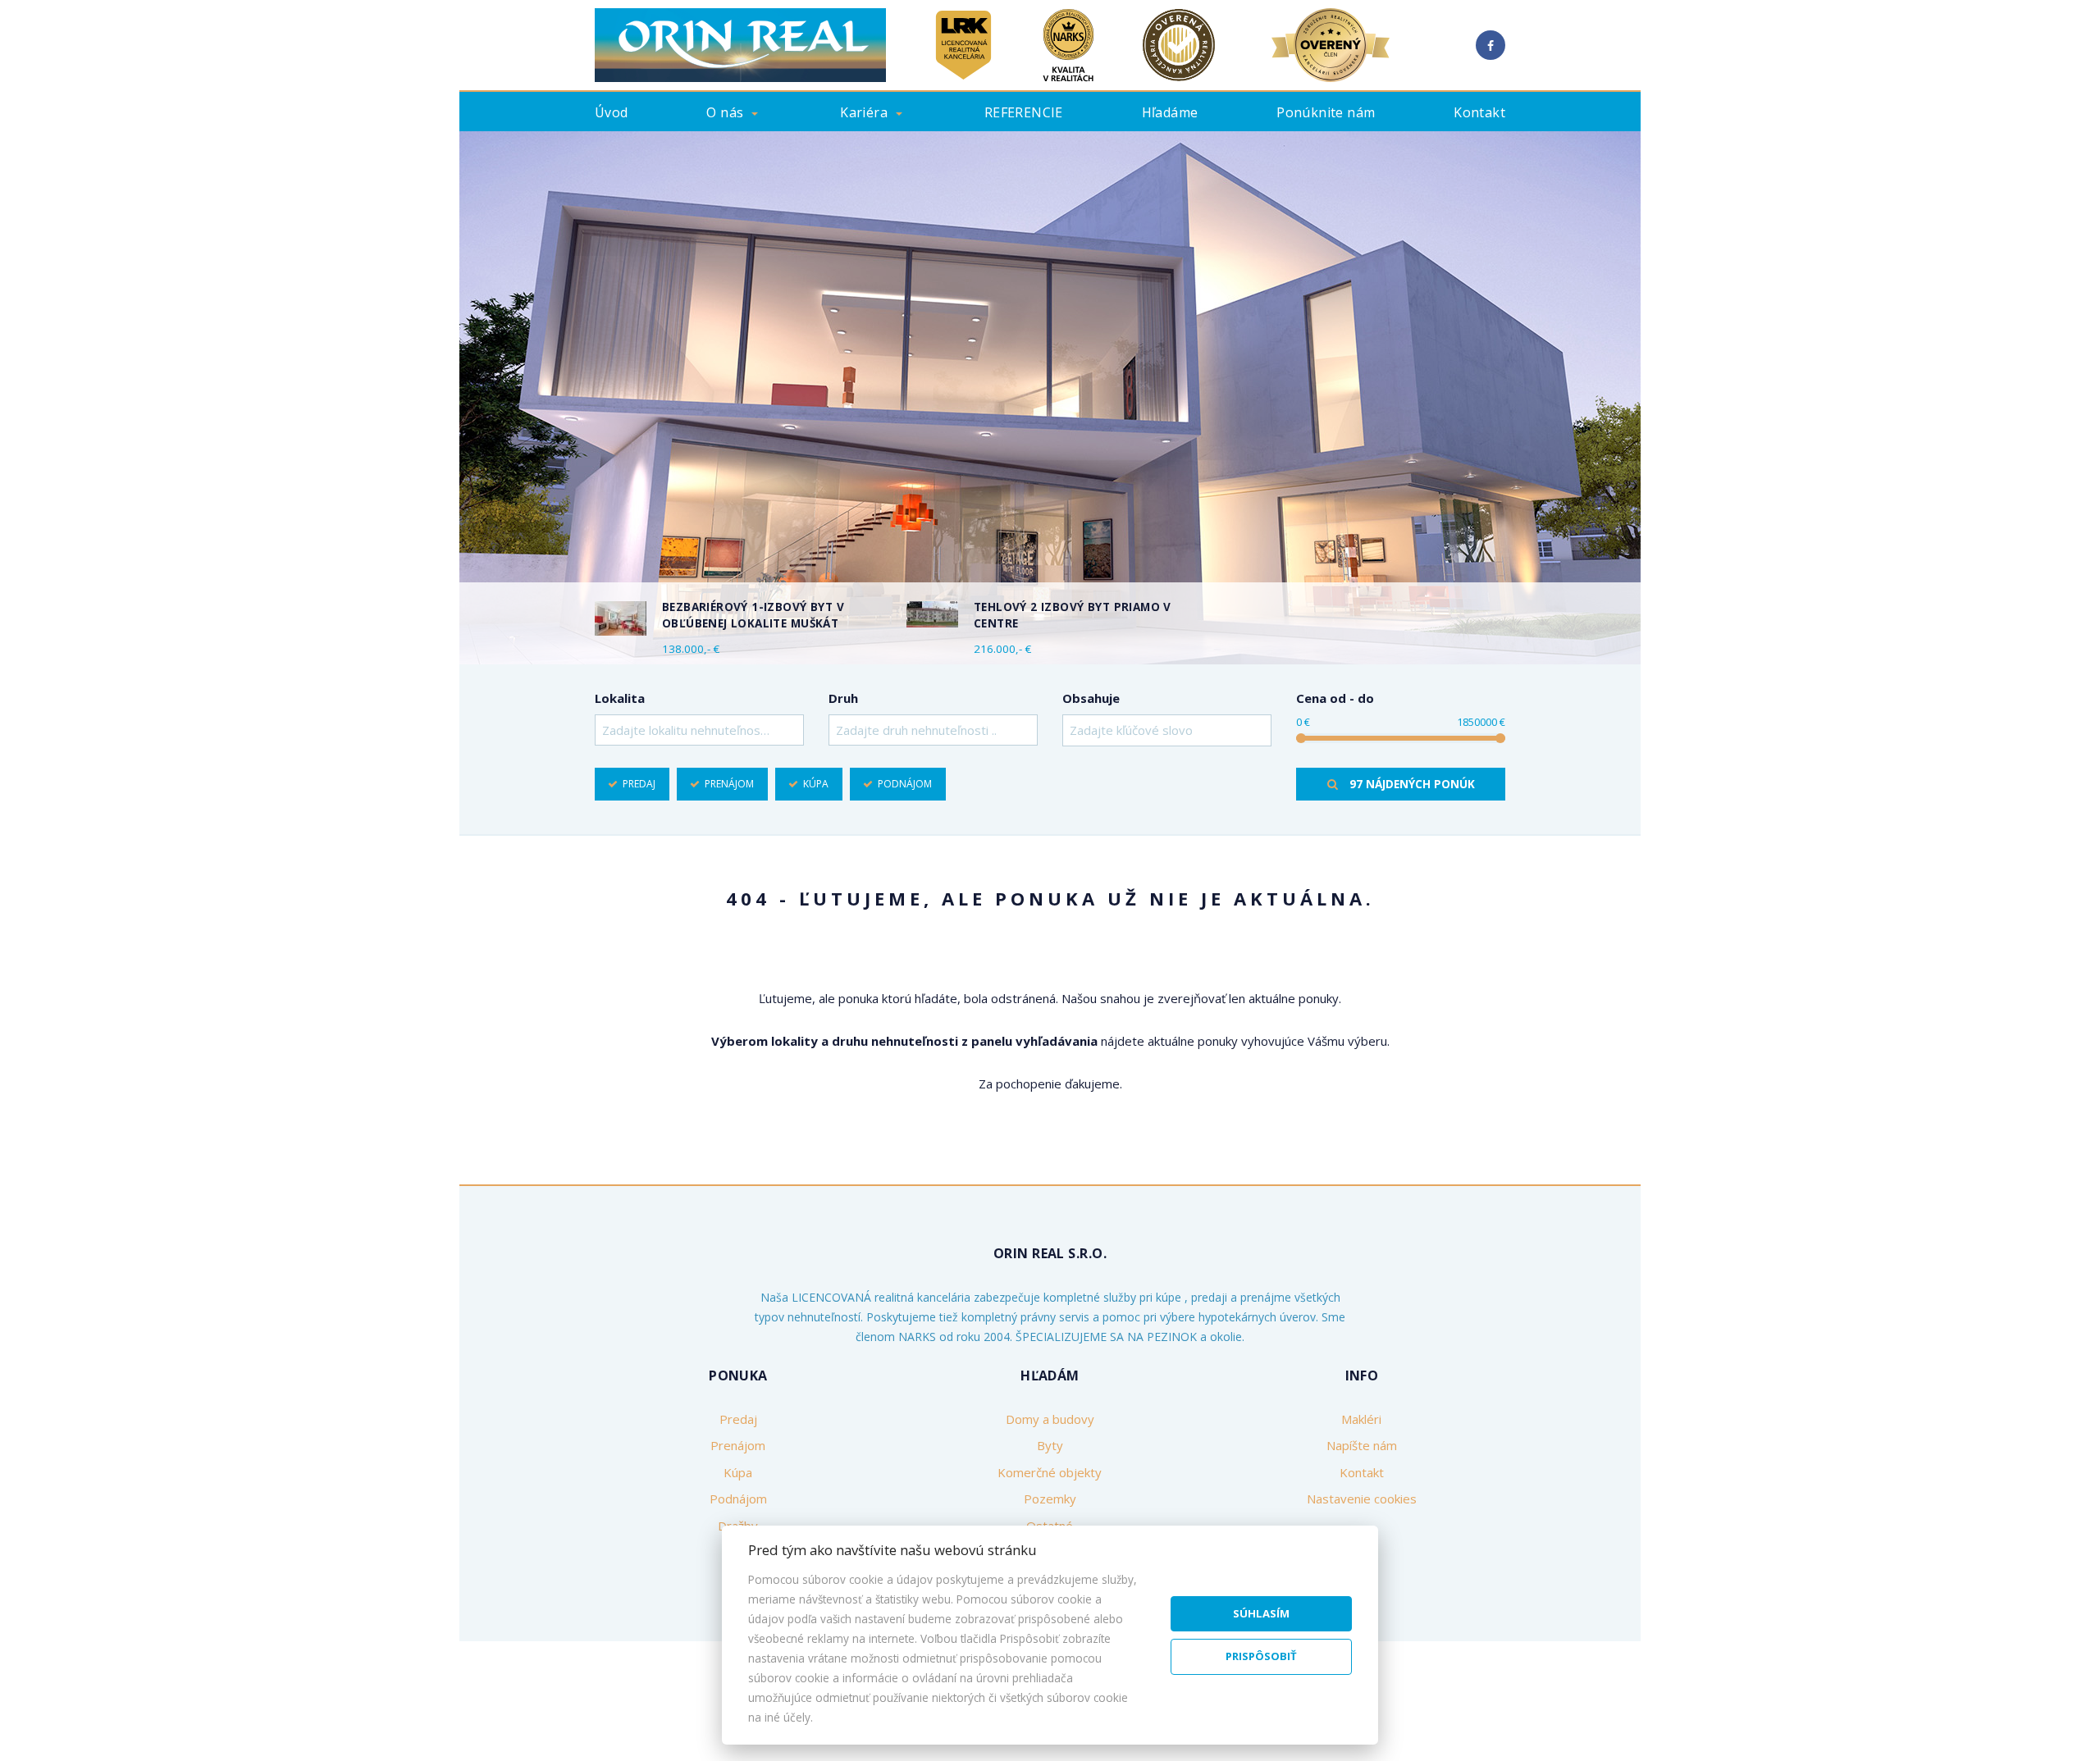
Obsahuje (1091, 698)
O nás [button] (725, 112)
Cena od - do (1335, 698)
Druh (843, 698)
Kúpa (816, 784)
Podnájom (905, 784)
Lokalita (620, 698)
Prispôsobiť (1261, 1656)
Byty (1050, 1445)
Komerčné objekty (1050, 1472)
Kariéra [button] (864, 112)
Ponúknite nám (1326, 112)
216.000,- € (1002, 649)
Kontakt (1479, 112)
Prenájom (729, 784)
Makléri (1361, 1419)
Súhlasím (1261, 1613)
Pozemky (1050, 1499)
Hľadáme (1170, 112)
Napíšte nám (1362, 1445)
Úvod (612, 112)
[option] (1050, 398)
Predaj (639, 784)
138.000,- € (691, 649)
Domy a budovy (1050, 1419)
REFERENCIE (1024, 112)
